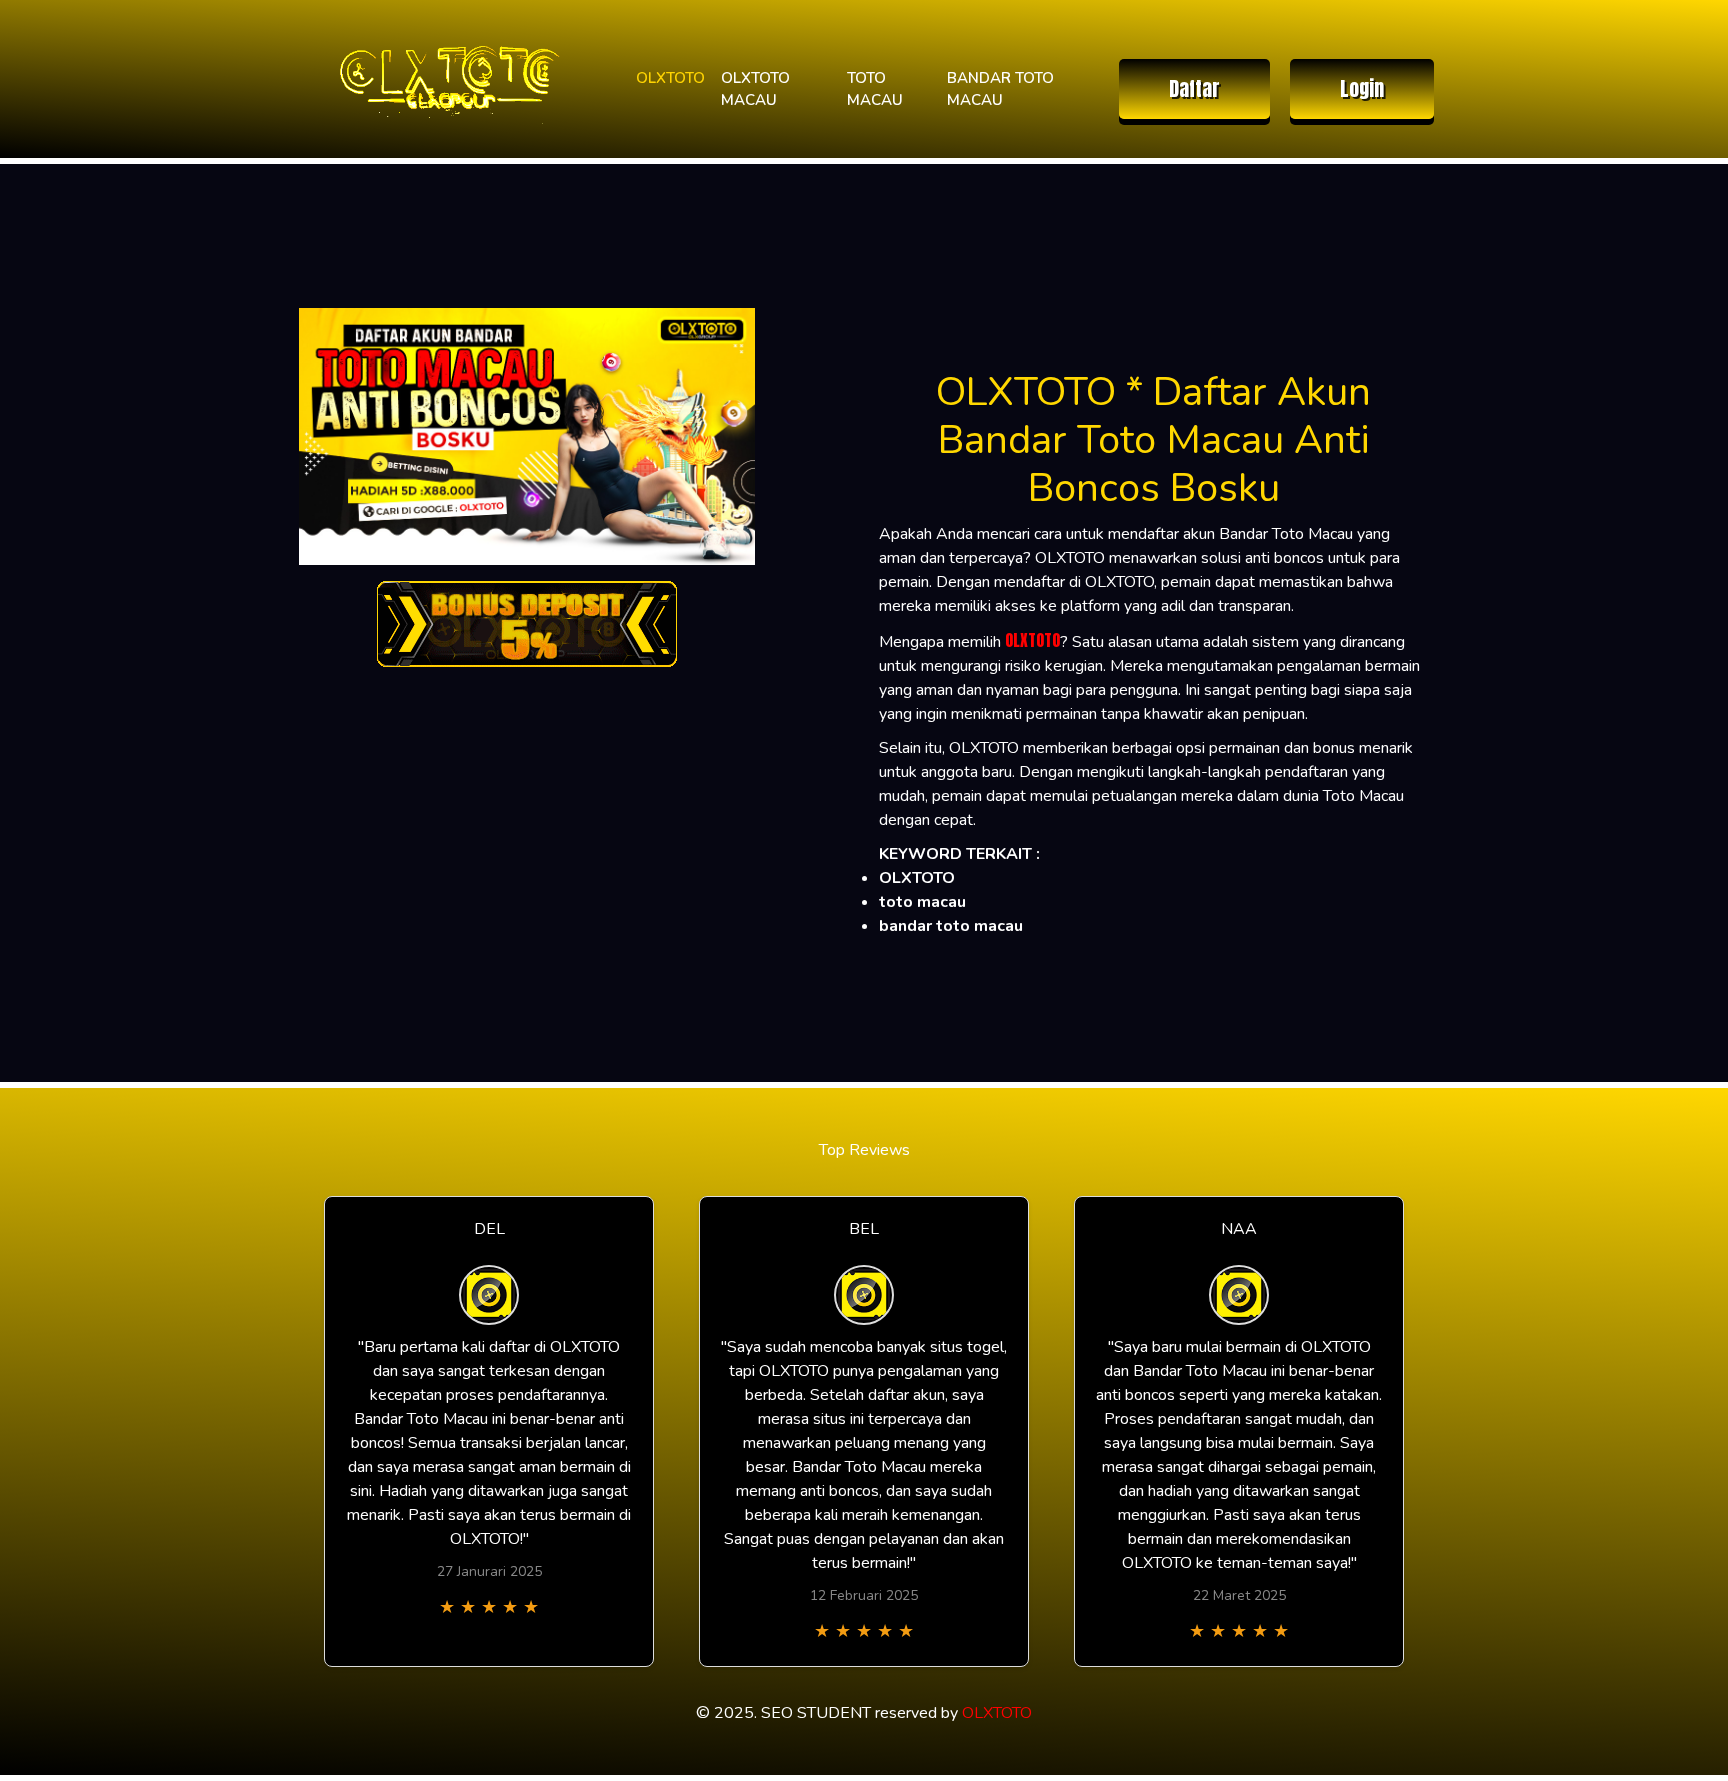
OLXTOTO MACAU (755, 89)
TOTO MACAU (875, 89)
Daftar (1194, 88)
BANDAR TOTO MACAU (1000, 89)
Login (1362, 88)
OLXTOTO (670, 78)
